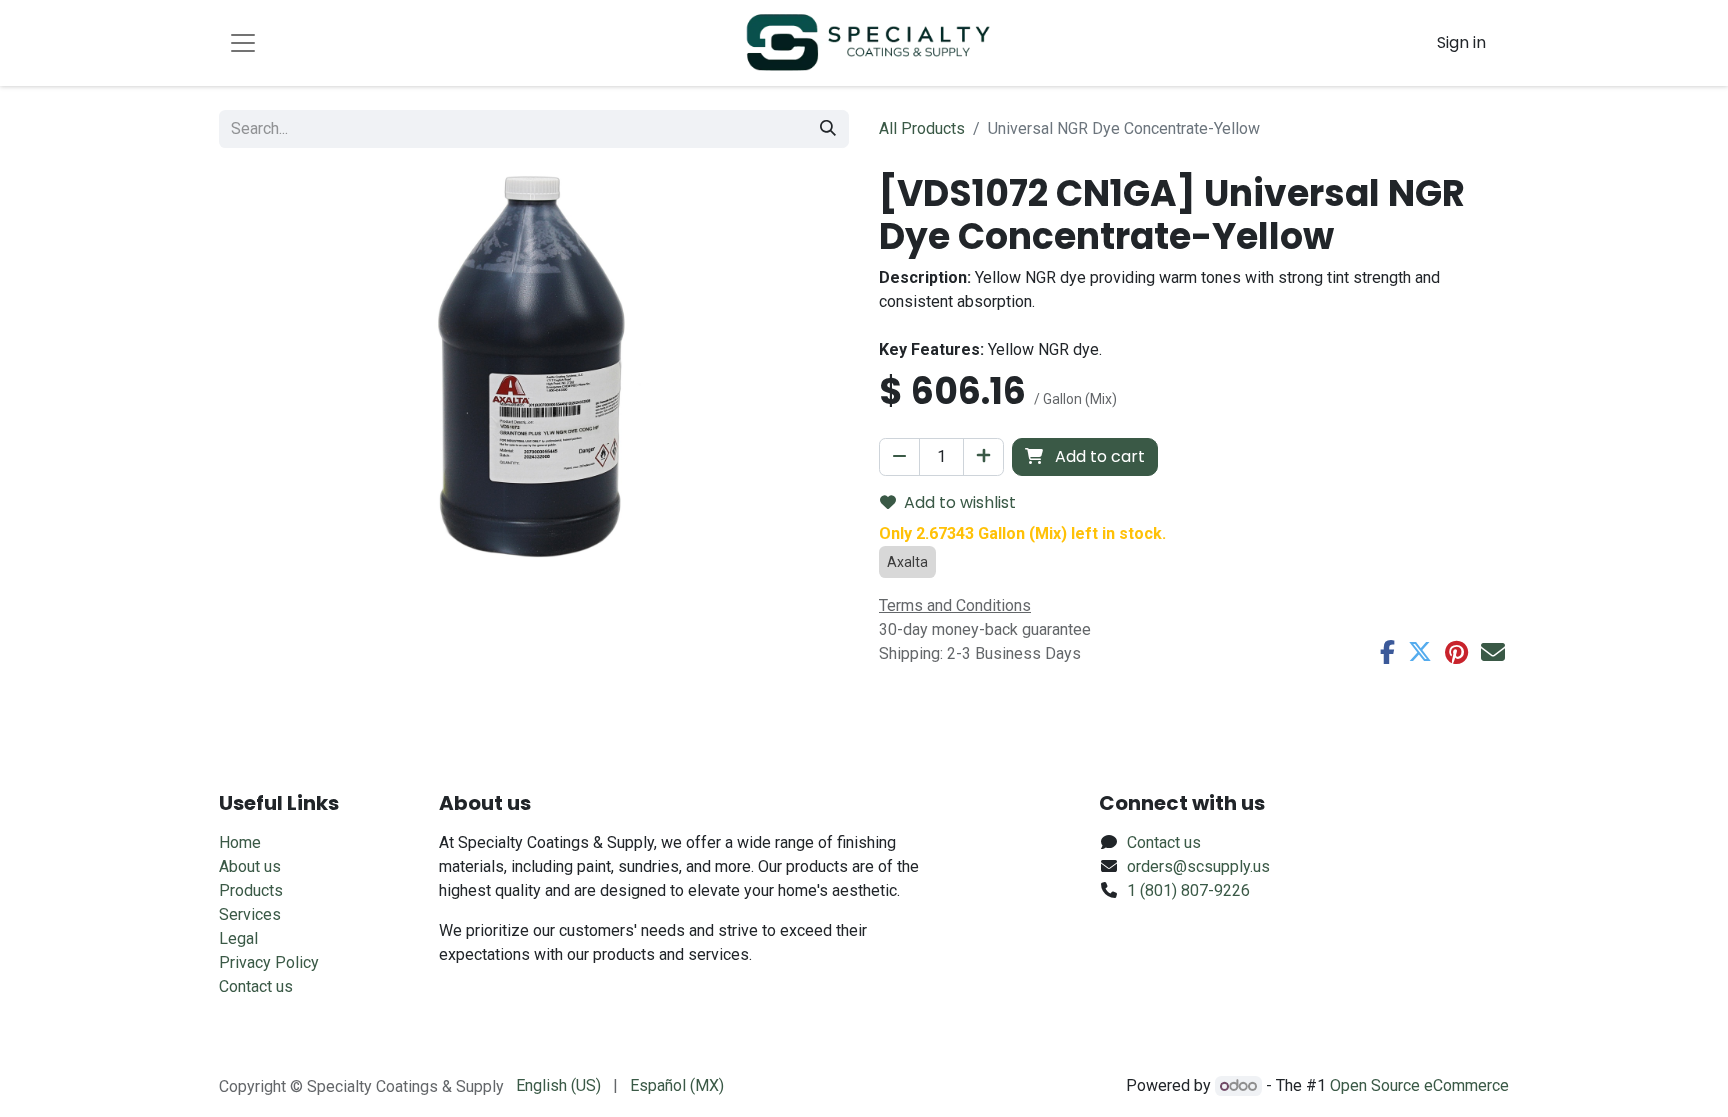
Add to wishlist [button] (960, 502)
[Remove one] (899, 457)
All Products (922, 128)
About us (250, 866)
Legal (238, 938)
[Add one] (983, 457)
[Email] (1493, 652)
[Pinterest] (1456, 652)
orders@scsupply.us (1198, 866)
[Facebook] (1387, 652)
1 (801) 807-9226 (1188, 890)
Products (251, 890)
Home (240, 842)
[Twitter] (1420, 652)
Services (250, 914)
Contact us (256, 986)
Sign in (1461, 42)
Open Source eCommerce (1419, 1085)
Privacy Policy (269, 962)
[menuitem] (558, 1086)
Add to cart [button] (1098, 456)
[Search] (828, 129)
